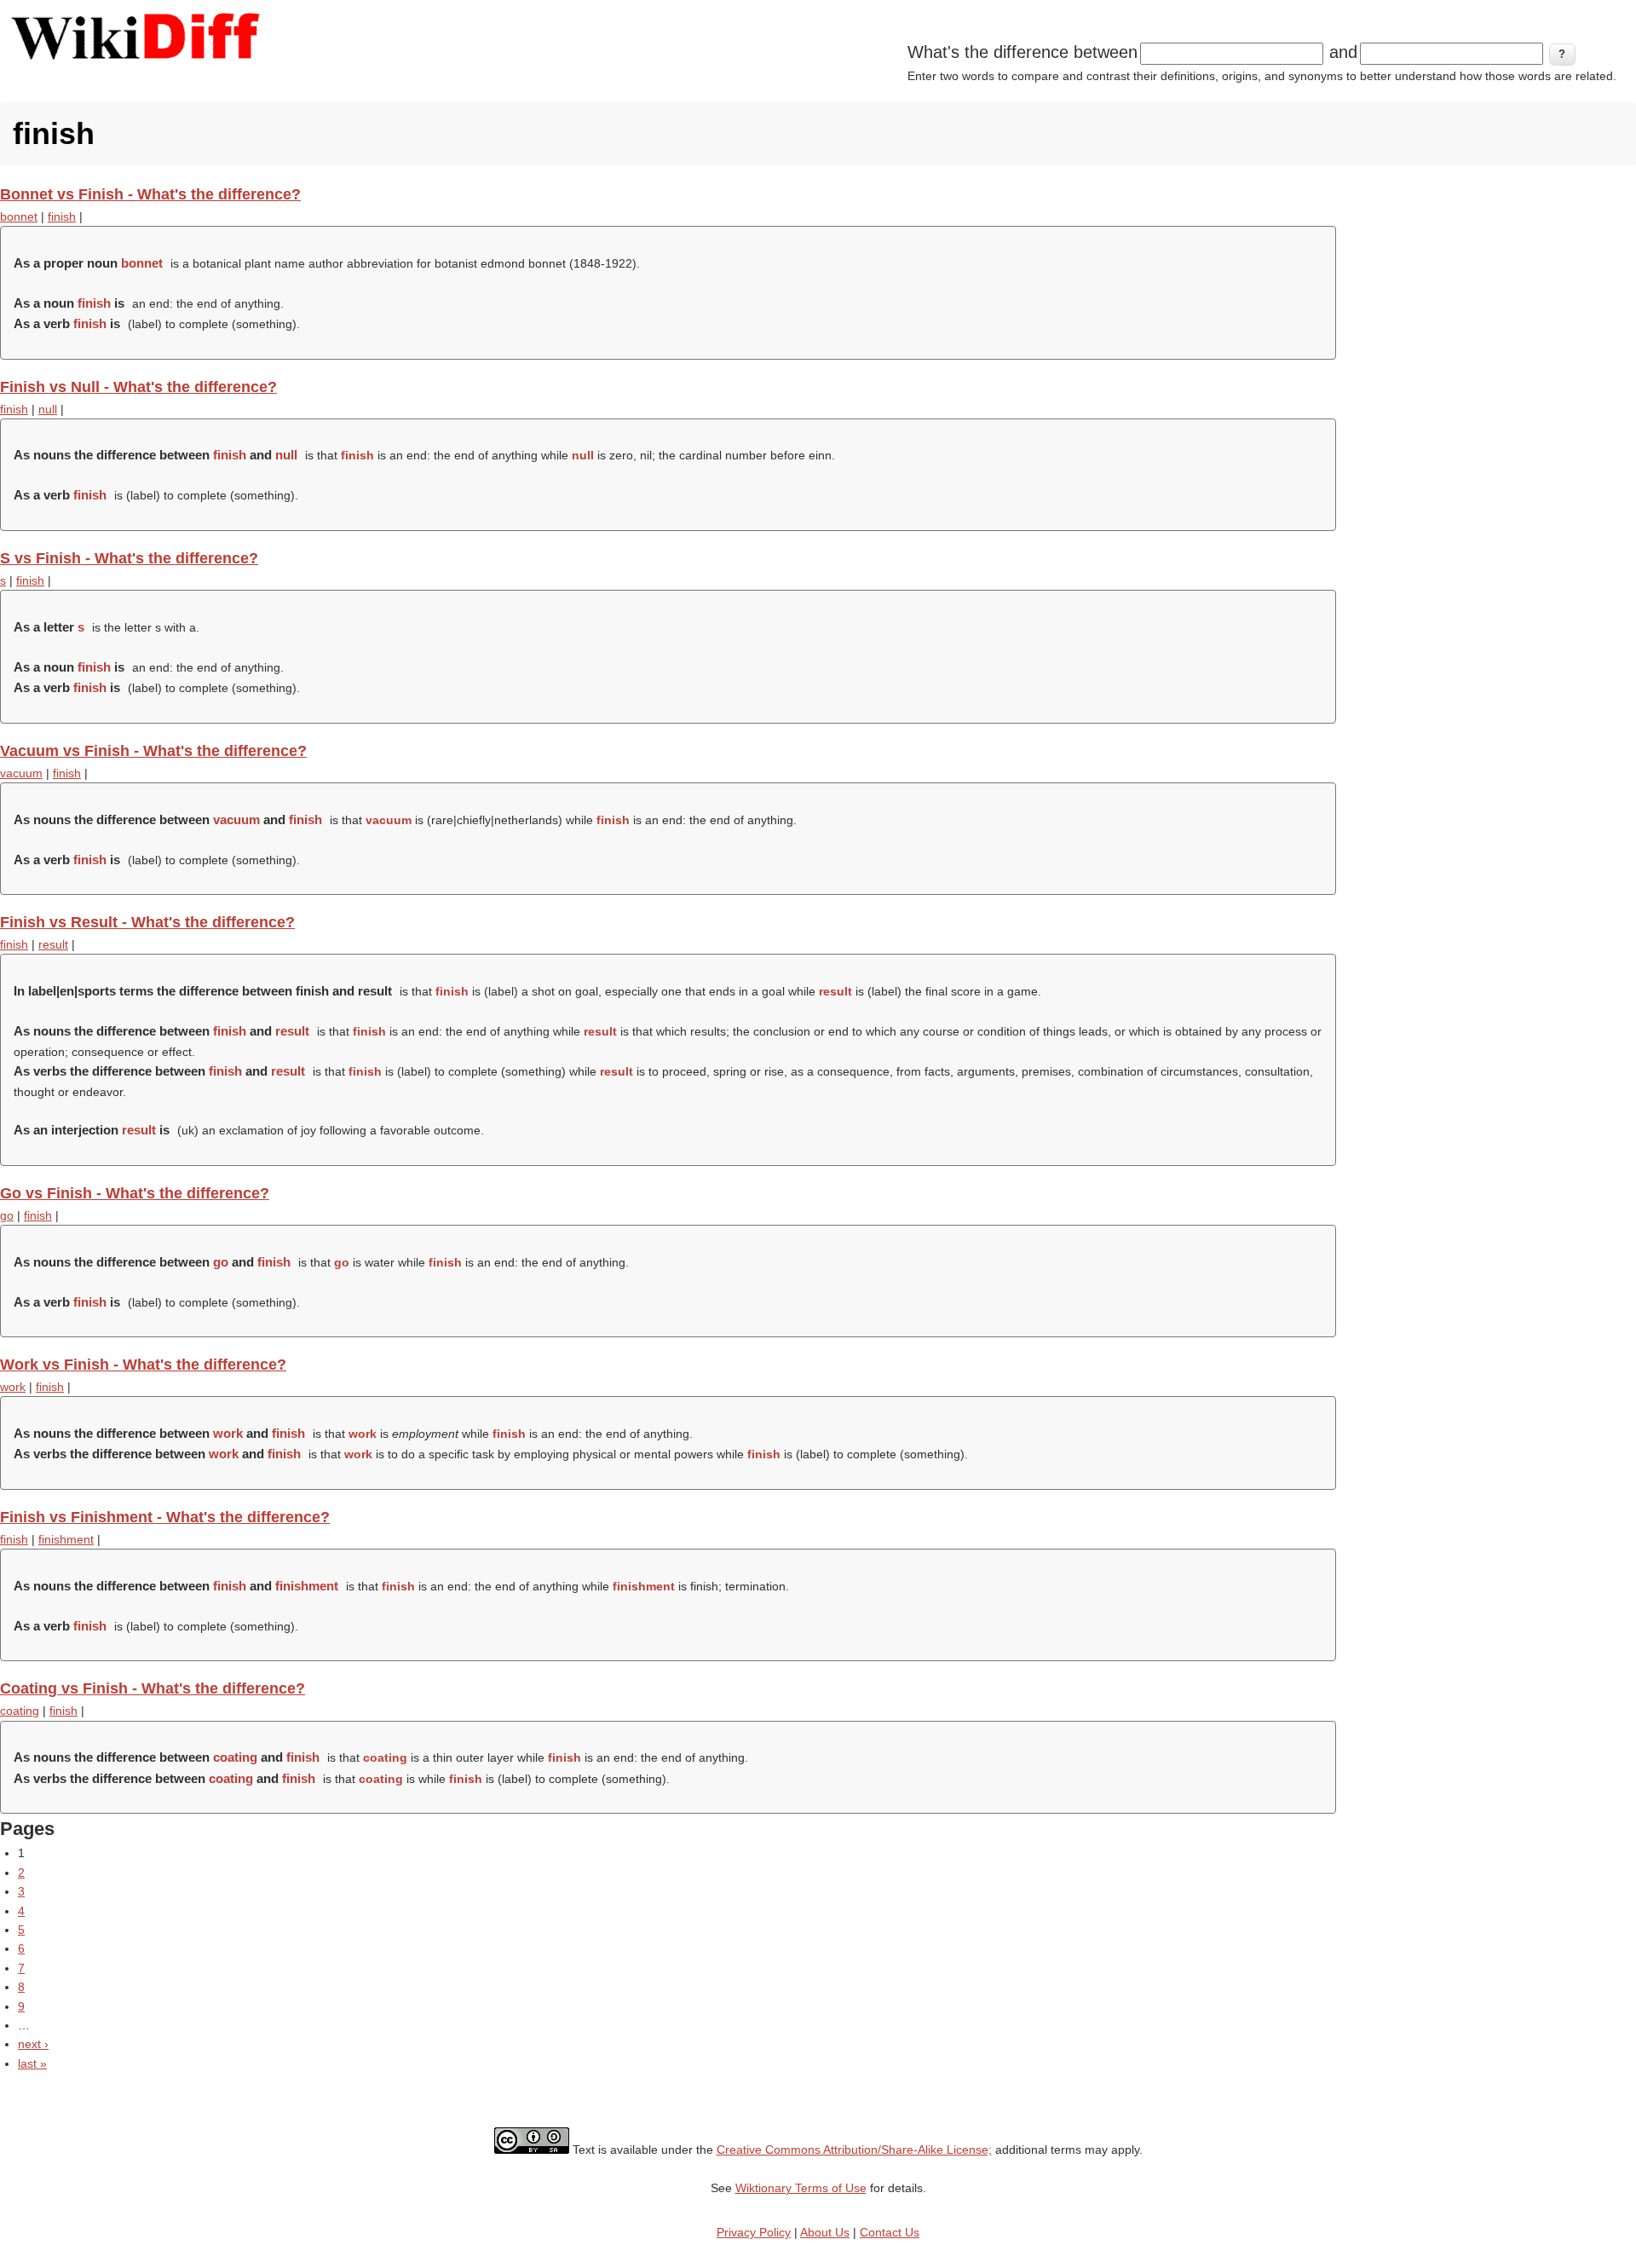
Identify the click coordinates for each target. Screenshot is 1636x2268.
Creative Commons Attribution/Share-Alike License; (854, 2150)
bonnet (19, 216)
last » (32, 2063)
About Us (825, 2232)
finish (62, 216)
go (7, 1215)
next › (33, 2044)
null (48, 409)
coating (20, 1711)
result (53, 944)
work (13, 1387)
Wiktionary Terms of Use (801, 2188)
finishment (66, 1539)
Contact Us (890, 2232)
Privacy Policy (754, 2232)
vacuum (21, 773)
